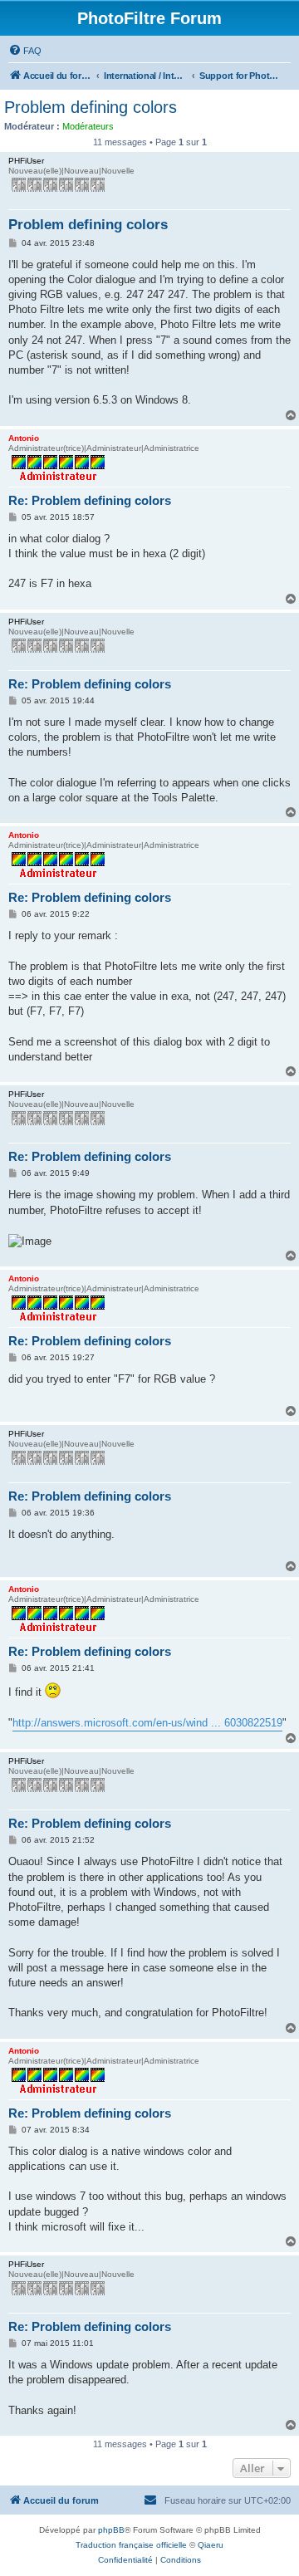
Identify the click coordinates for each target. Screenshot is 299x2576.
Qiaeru (211, 2545)
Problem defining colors (91, 107)
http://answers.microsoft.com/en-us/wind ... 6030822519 (147, 1723)
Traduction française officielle (131, 2545)
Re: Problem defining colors (90, 500)
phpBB (111, 2530)
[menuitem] (25, 51)
